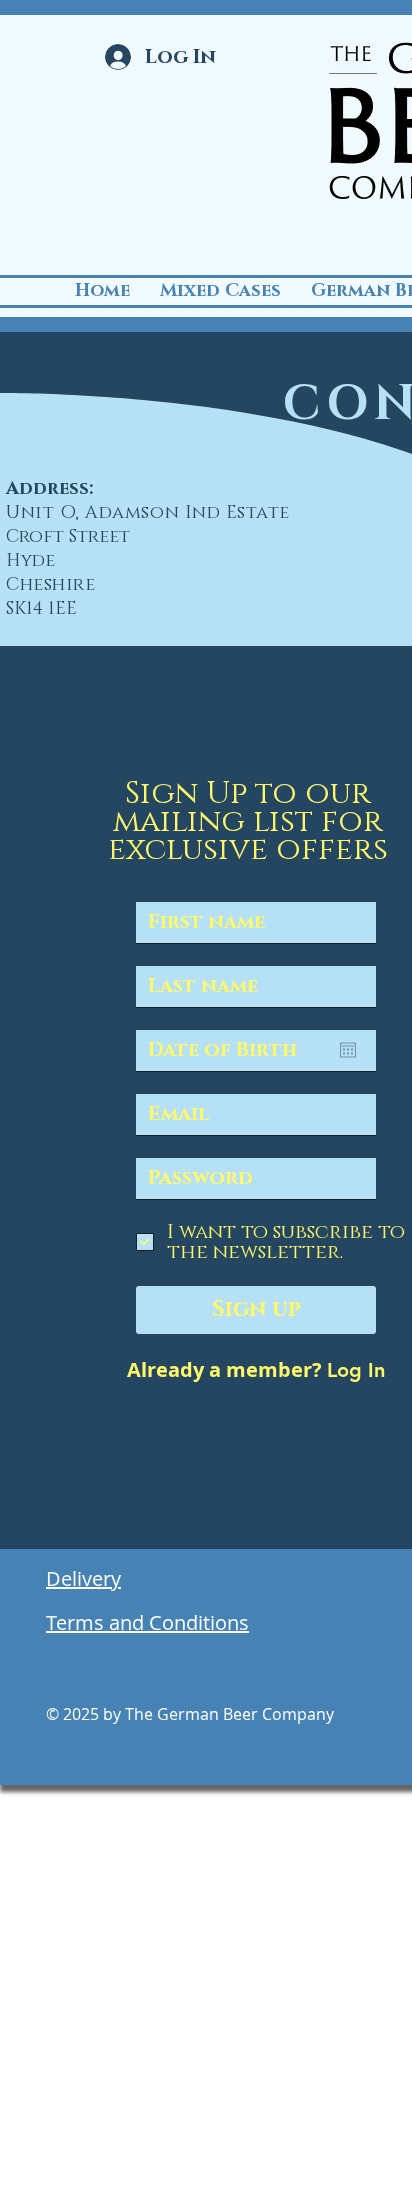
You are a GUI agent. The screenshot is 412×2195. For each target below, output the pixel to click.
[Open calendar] (348, 1050)
